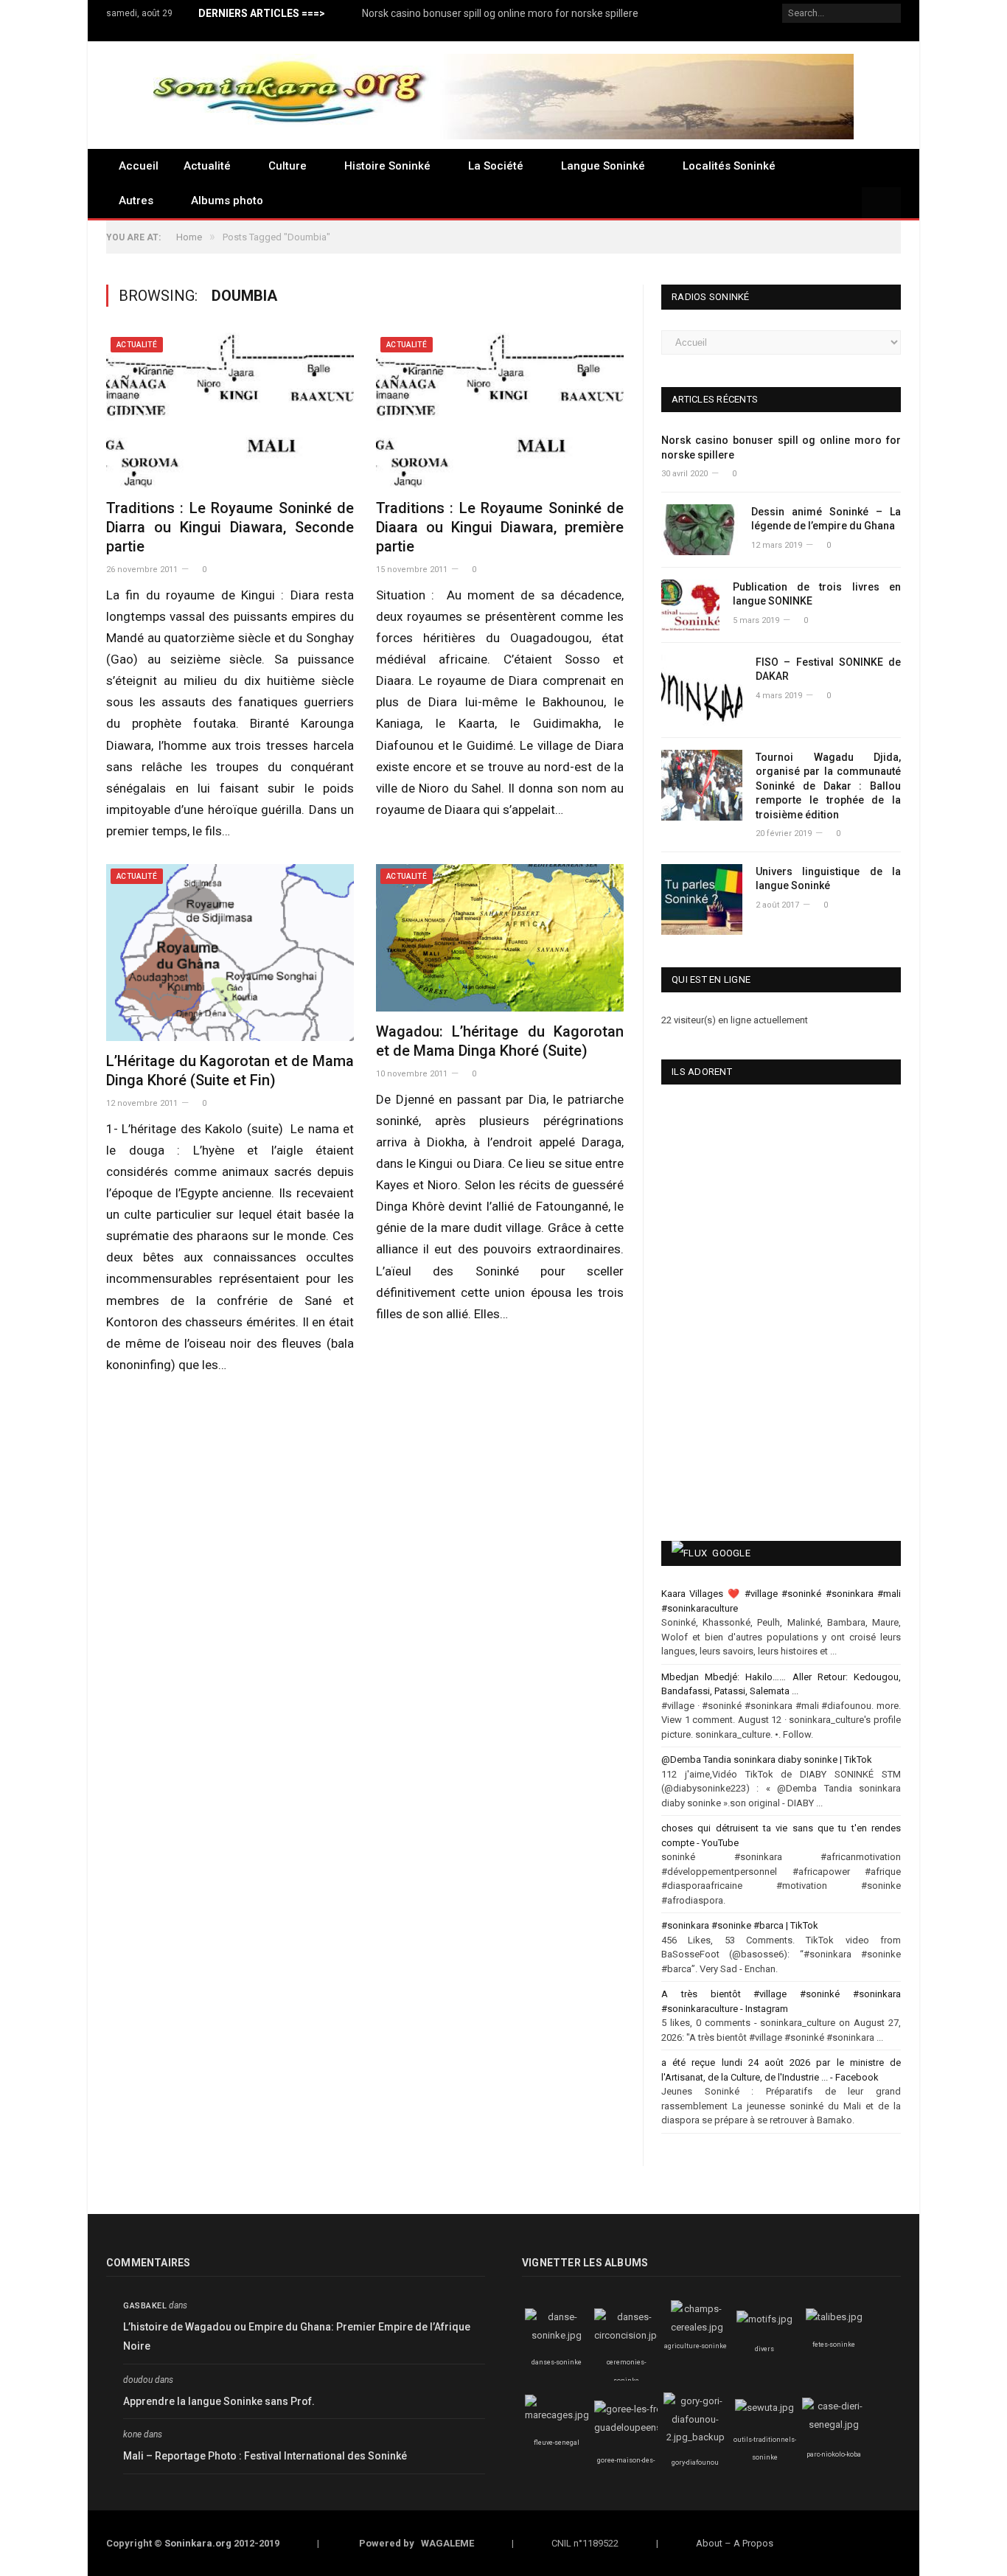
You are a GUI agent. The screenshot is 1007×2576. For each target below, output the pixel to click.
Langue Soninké (603, 166)
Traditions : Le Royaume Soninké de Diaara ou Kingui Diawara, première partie (500, 527)
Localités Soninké (729, 166)
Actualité (207, 166)
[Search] (881, 204)
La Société (496, 166)
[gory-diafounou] (695, 2437)
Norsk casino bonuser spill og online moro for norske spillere (500, 13)
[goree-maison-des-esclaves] (636, 2427)
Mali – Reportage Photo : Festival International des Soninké (265, 2456)
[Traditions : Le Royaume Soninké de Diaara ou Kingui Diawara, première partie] (500, 410)
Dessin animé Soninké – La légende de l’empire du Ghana (826, 519)
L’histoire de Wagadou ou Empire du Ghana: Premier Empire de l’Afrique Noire (297, 2337)
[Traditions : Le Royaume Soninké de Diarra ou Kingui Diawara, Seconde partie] (230, 410)
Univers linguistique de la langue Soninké (828, 879)
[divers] (764, 2319)
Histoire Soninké (387, 166)
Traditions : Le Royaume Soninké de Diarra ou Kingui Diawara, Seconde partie (230, 527)
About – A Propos (735, 2543)
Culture (288, 166)
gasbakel (145, 2306)
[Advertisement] (736, 1416)
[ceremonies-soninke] (628, 2335)
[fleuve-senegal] (557, 2415)
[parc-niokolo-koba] (834, 2424)
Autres (136, 201)
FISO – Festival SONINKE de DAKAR (828, 669)
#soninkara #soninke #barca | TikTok (740, 1925)
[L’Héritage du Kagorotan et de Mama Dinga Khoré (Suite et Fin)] (230, 953)
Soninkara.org (198, 2543)
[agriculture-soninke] (697, 2327)
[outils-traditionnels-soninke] (764, 2408)
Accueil (139, 166)
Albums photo (227, 201)
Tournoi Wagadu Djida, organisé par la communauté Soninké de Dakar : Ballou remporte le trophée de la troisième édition (828, 786)
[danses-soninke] (557, 2335)
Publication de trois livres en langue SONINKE (817, 594)
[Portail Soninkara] (503, 95)
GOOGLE (731, 1553)
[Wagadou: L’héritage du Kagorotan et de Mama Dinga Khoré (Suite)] (500, 938)
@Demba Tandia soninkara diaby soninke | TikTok (767, 1759)
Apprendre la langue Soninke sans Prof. (219, 2401)
